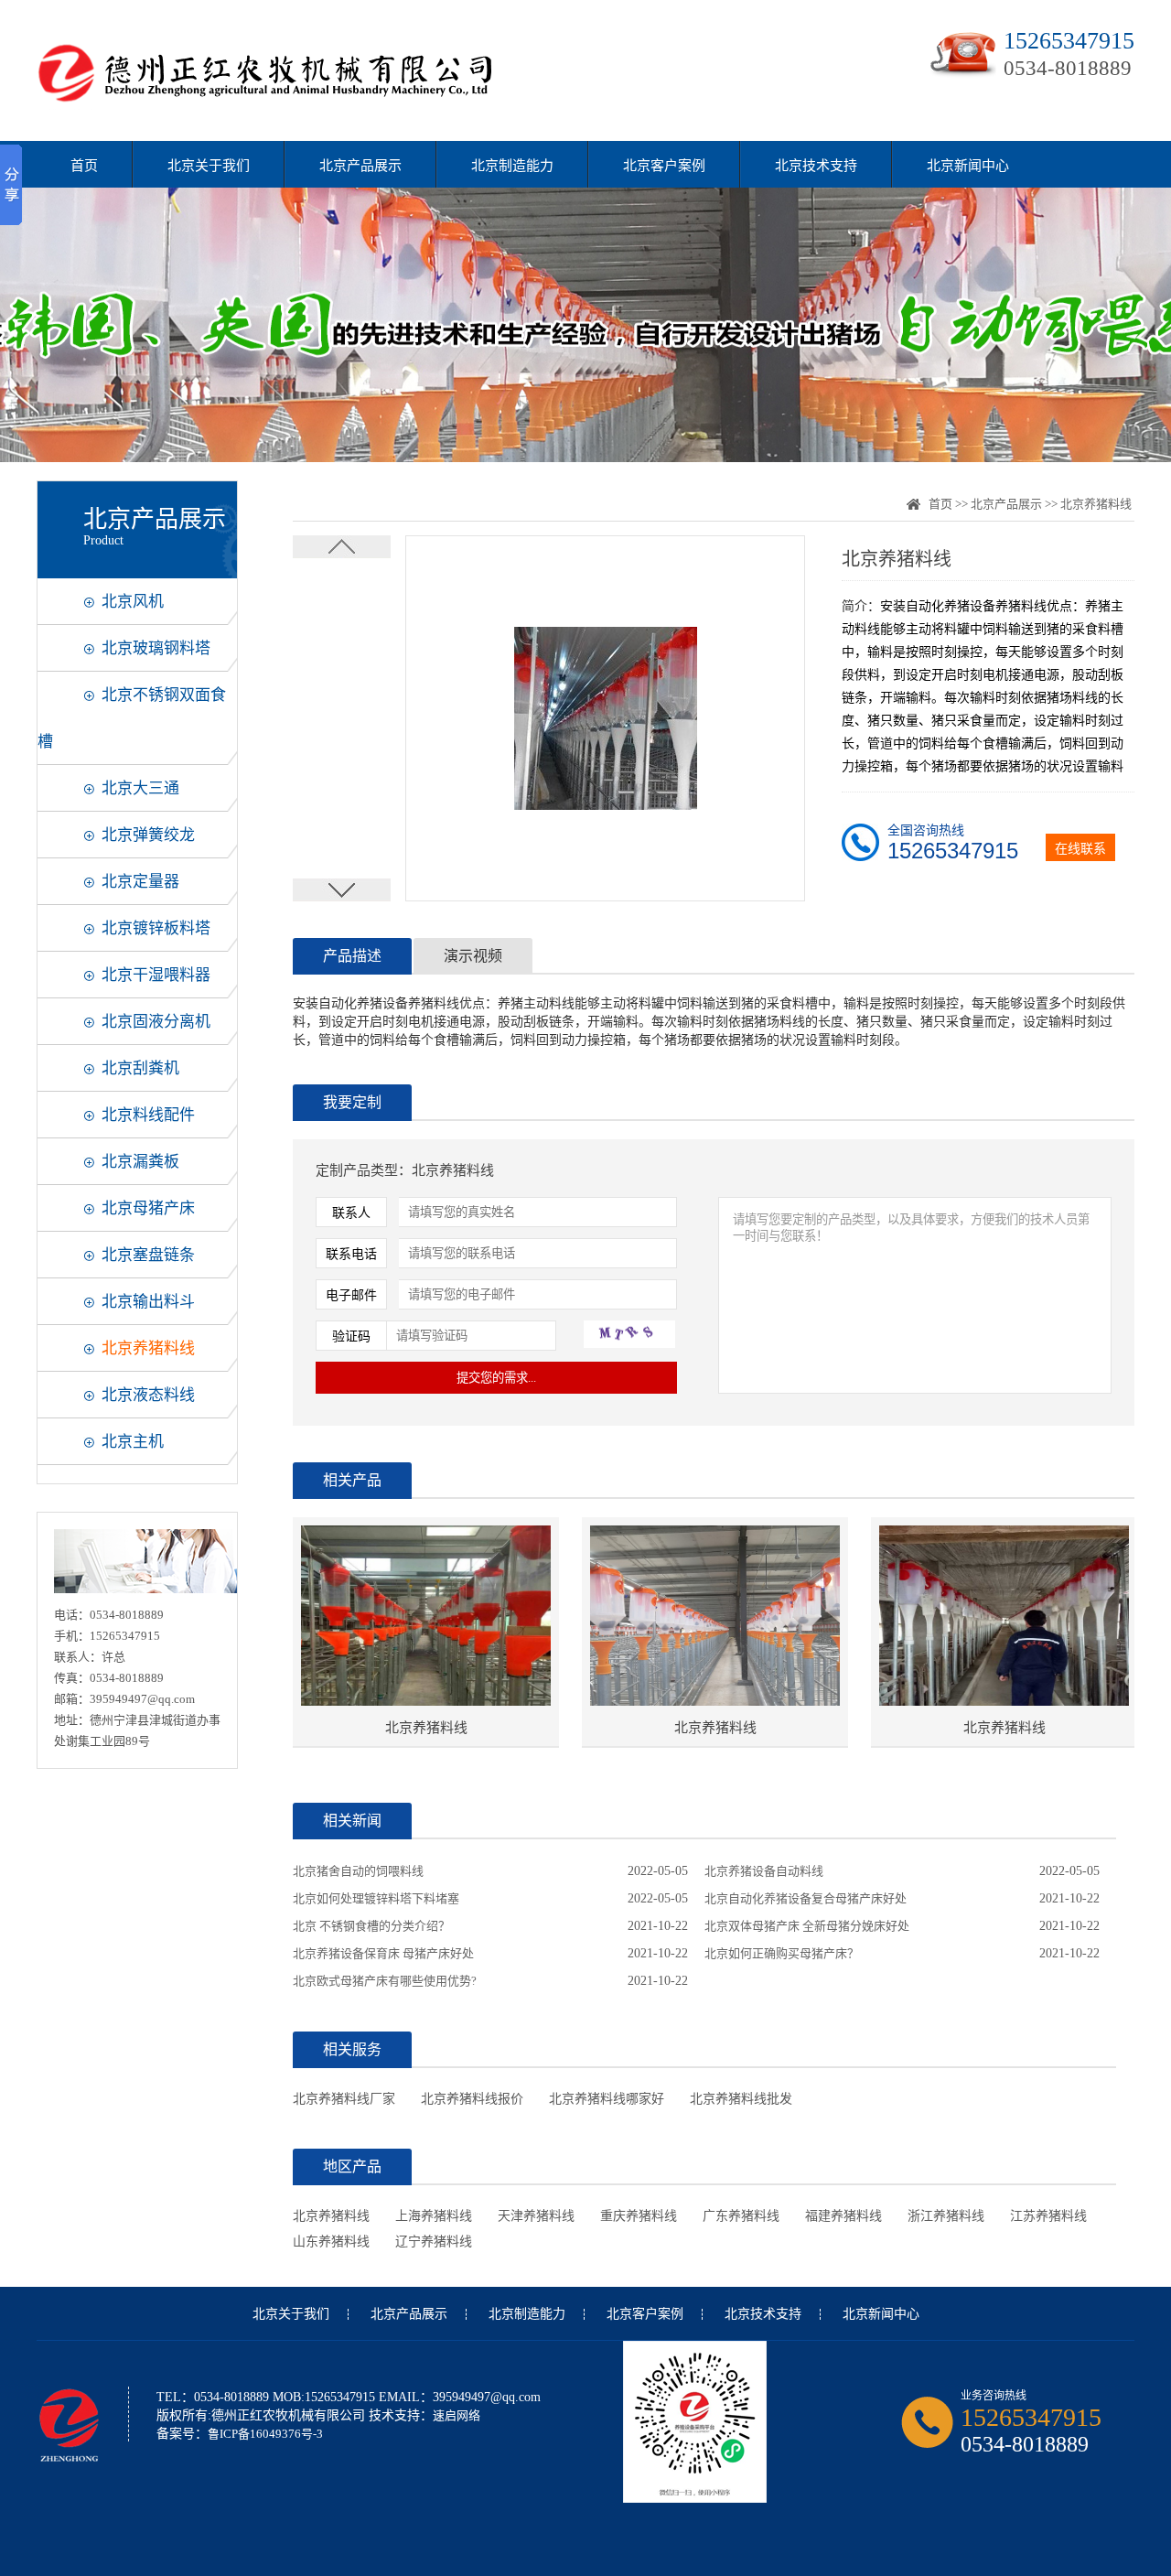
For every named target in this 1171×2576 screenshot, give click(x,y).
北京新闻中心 (968, 166)
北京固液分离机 (156, 1022)
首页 (84, 166)
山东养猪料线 (331, 2242)
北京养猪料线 (148, 1348)
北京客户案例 (664, 166)
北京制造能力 (512, 166)
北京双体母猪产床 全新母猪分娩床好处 (807, 1926)
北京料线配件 (148, 1115)
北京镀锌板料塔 (156, 928)
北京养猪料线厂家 (344, 2099)
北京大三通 (140, 788)
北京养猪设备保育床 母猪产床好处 (383, 1953)
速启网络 (457, 2415)
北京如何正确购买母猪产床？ (782, 1953)
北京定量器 (140, 882)
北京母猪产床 (148, 1208)
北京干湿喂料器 (156, 975)
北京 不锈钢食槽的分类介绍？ (371, 1926)
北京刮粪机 (140, 1068)
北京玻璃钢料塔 (156, 648)
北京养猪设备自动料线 (764, 1871)
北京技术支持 (816, 166)
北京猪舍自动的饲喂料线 (358, 1871)
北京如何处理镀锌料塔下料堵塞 (376, 1898)
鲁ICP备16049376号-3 (265, 2434)
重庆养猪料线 (639, 2216)
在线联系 (1080, 849)
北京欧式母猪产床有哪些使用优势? (385, 1981)
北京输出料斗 (148, 1302)
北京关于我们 (209, 166)
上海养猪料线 (434, 2216)
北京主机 (133, 1442)
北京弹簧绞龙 (148, 835)
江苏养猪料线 (1048, 2216)
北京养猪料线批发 (741, 2099)
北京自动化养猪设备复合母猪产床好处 (806, 1898)
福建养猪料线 (843, 2216)
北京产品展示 (360, 166)
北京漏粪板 (140, 1162)
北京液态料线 (148, 1395)
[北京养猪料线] (426, 1617)
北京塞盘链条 (148, 1255)
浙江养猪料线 (946, 2216)
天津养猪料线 (536, 2216)
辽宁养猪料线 (434, 2242)
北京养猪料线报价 (472, 2099)
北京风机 (133, 602)
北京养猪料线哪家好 (607, 2099)
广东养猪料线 (741, 2216)
